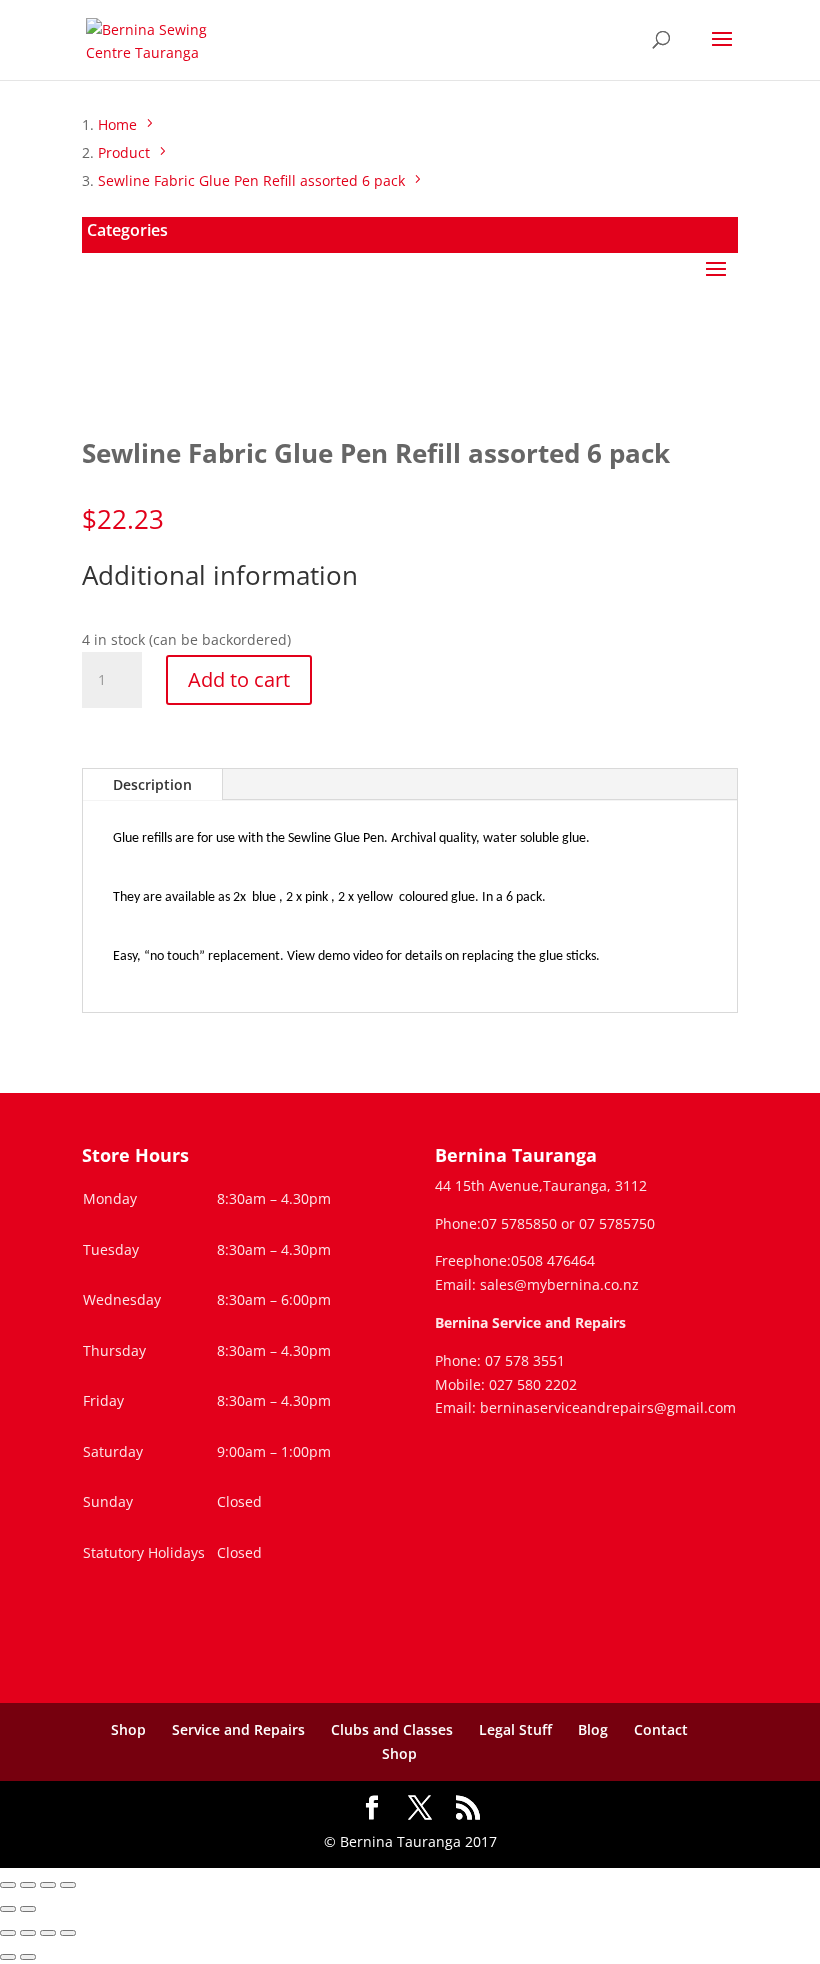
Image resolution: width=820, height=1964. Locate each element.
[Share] (48, 1885)
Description (152, 784)
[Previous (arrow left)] (8, 1909)
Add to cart (239, 679)
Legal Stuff (515, 1729)
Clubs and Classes (392, 1729)
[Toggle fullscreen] (28, 1885)
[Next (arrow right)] (28, 1909)
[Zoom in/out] (8, 1885)
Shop (128, 1729)
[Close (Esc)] (68, 1885)
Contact (661, 1729)
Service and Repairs (238, 1729)
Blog (593, 1729)
